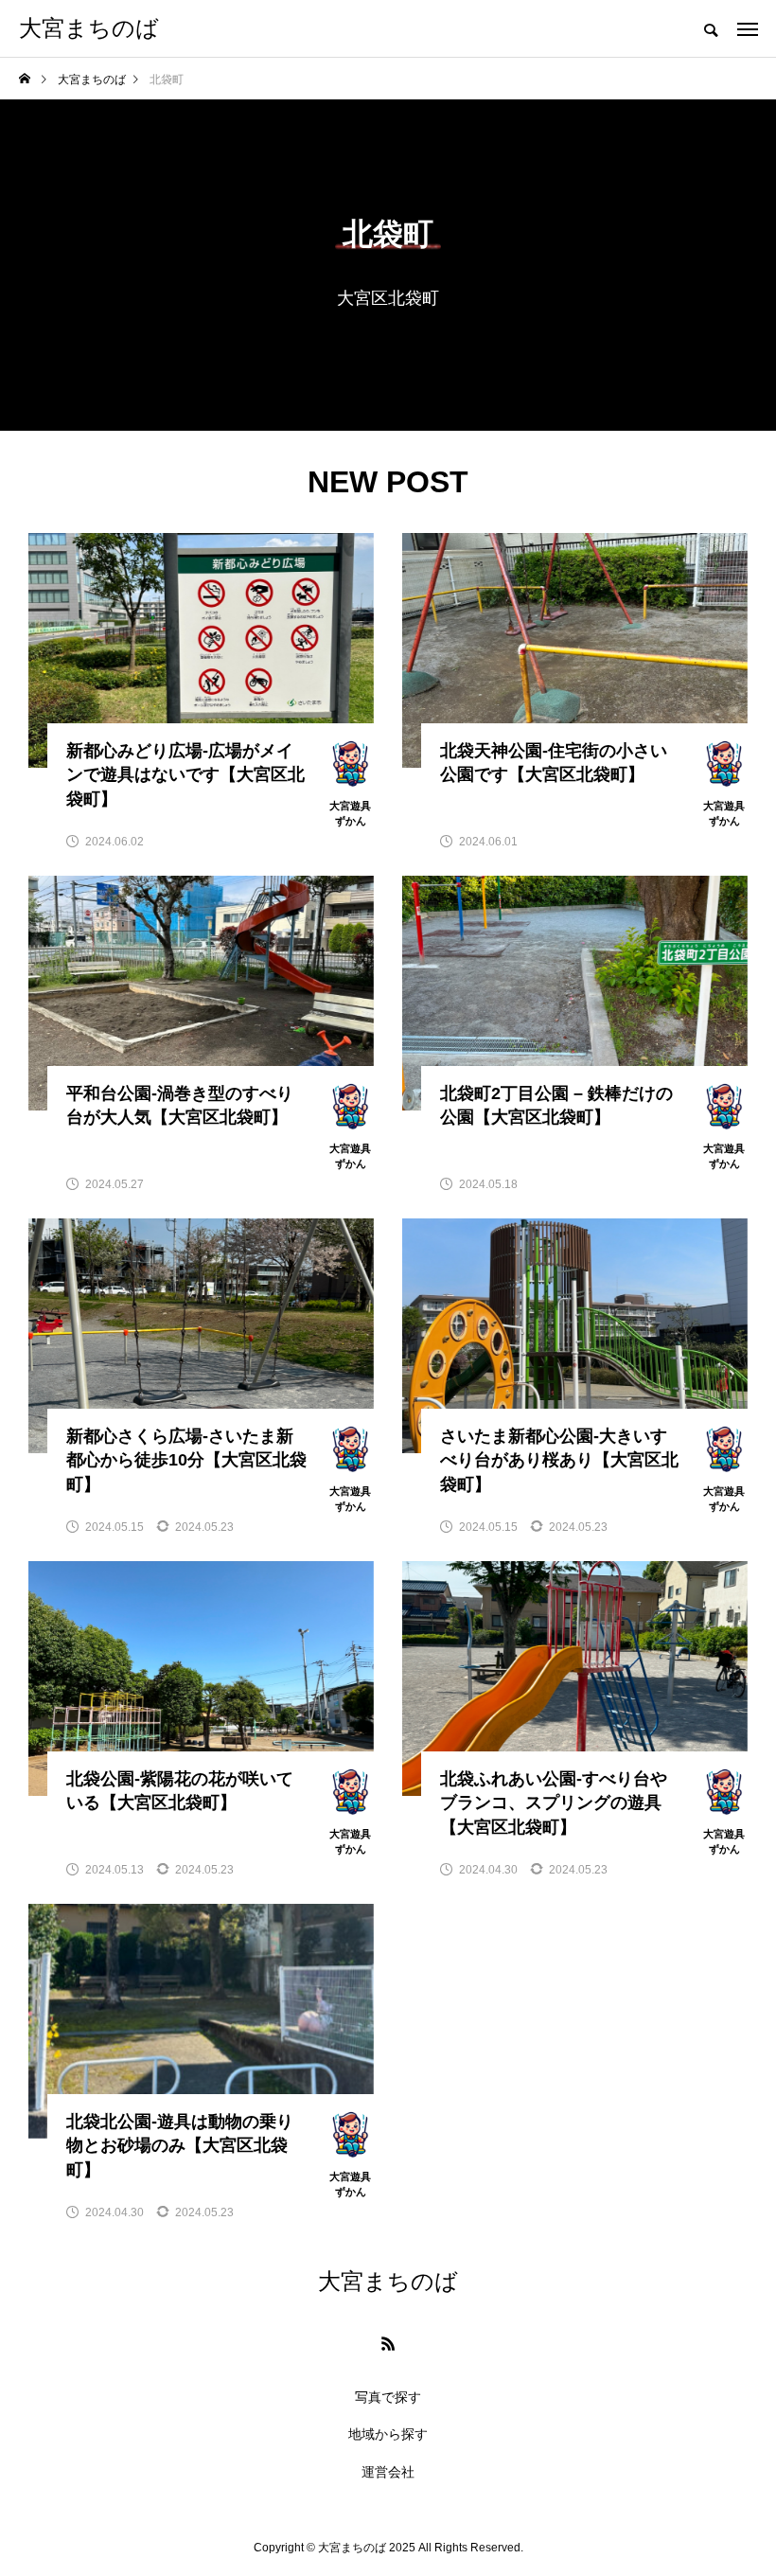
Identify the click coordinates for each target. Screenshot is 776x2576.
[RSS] (388, 2343)
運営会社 (388, 2472)
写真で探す (388, 2397)
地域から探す (388, 2434)
